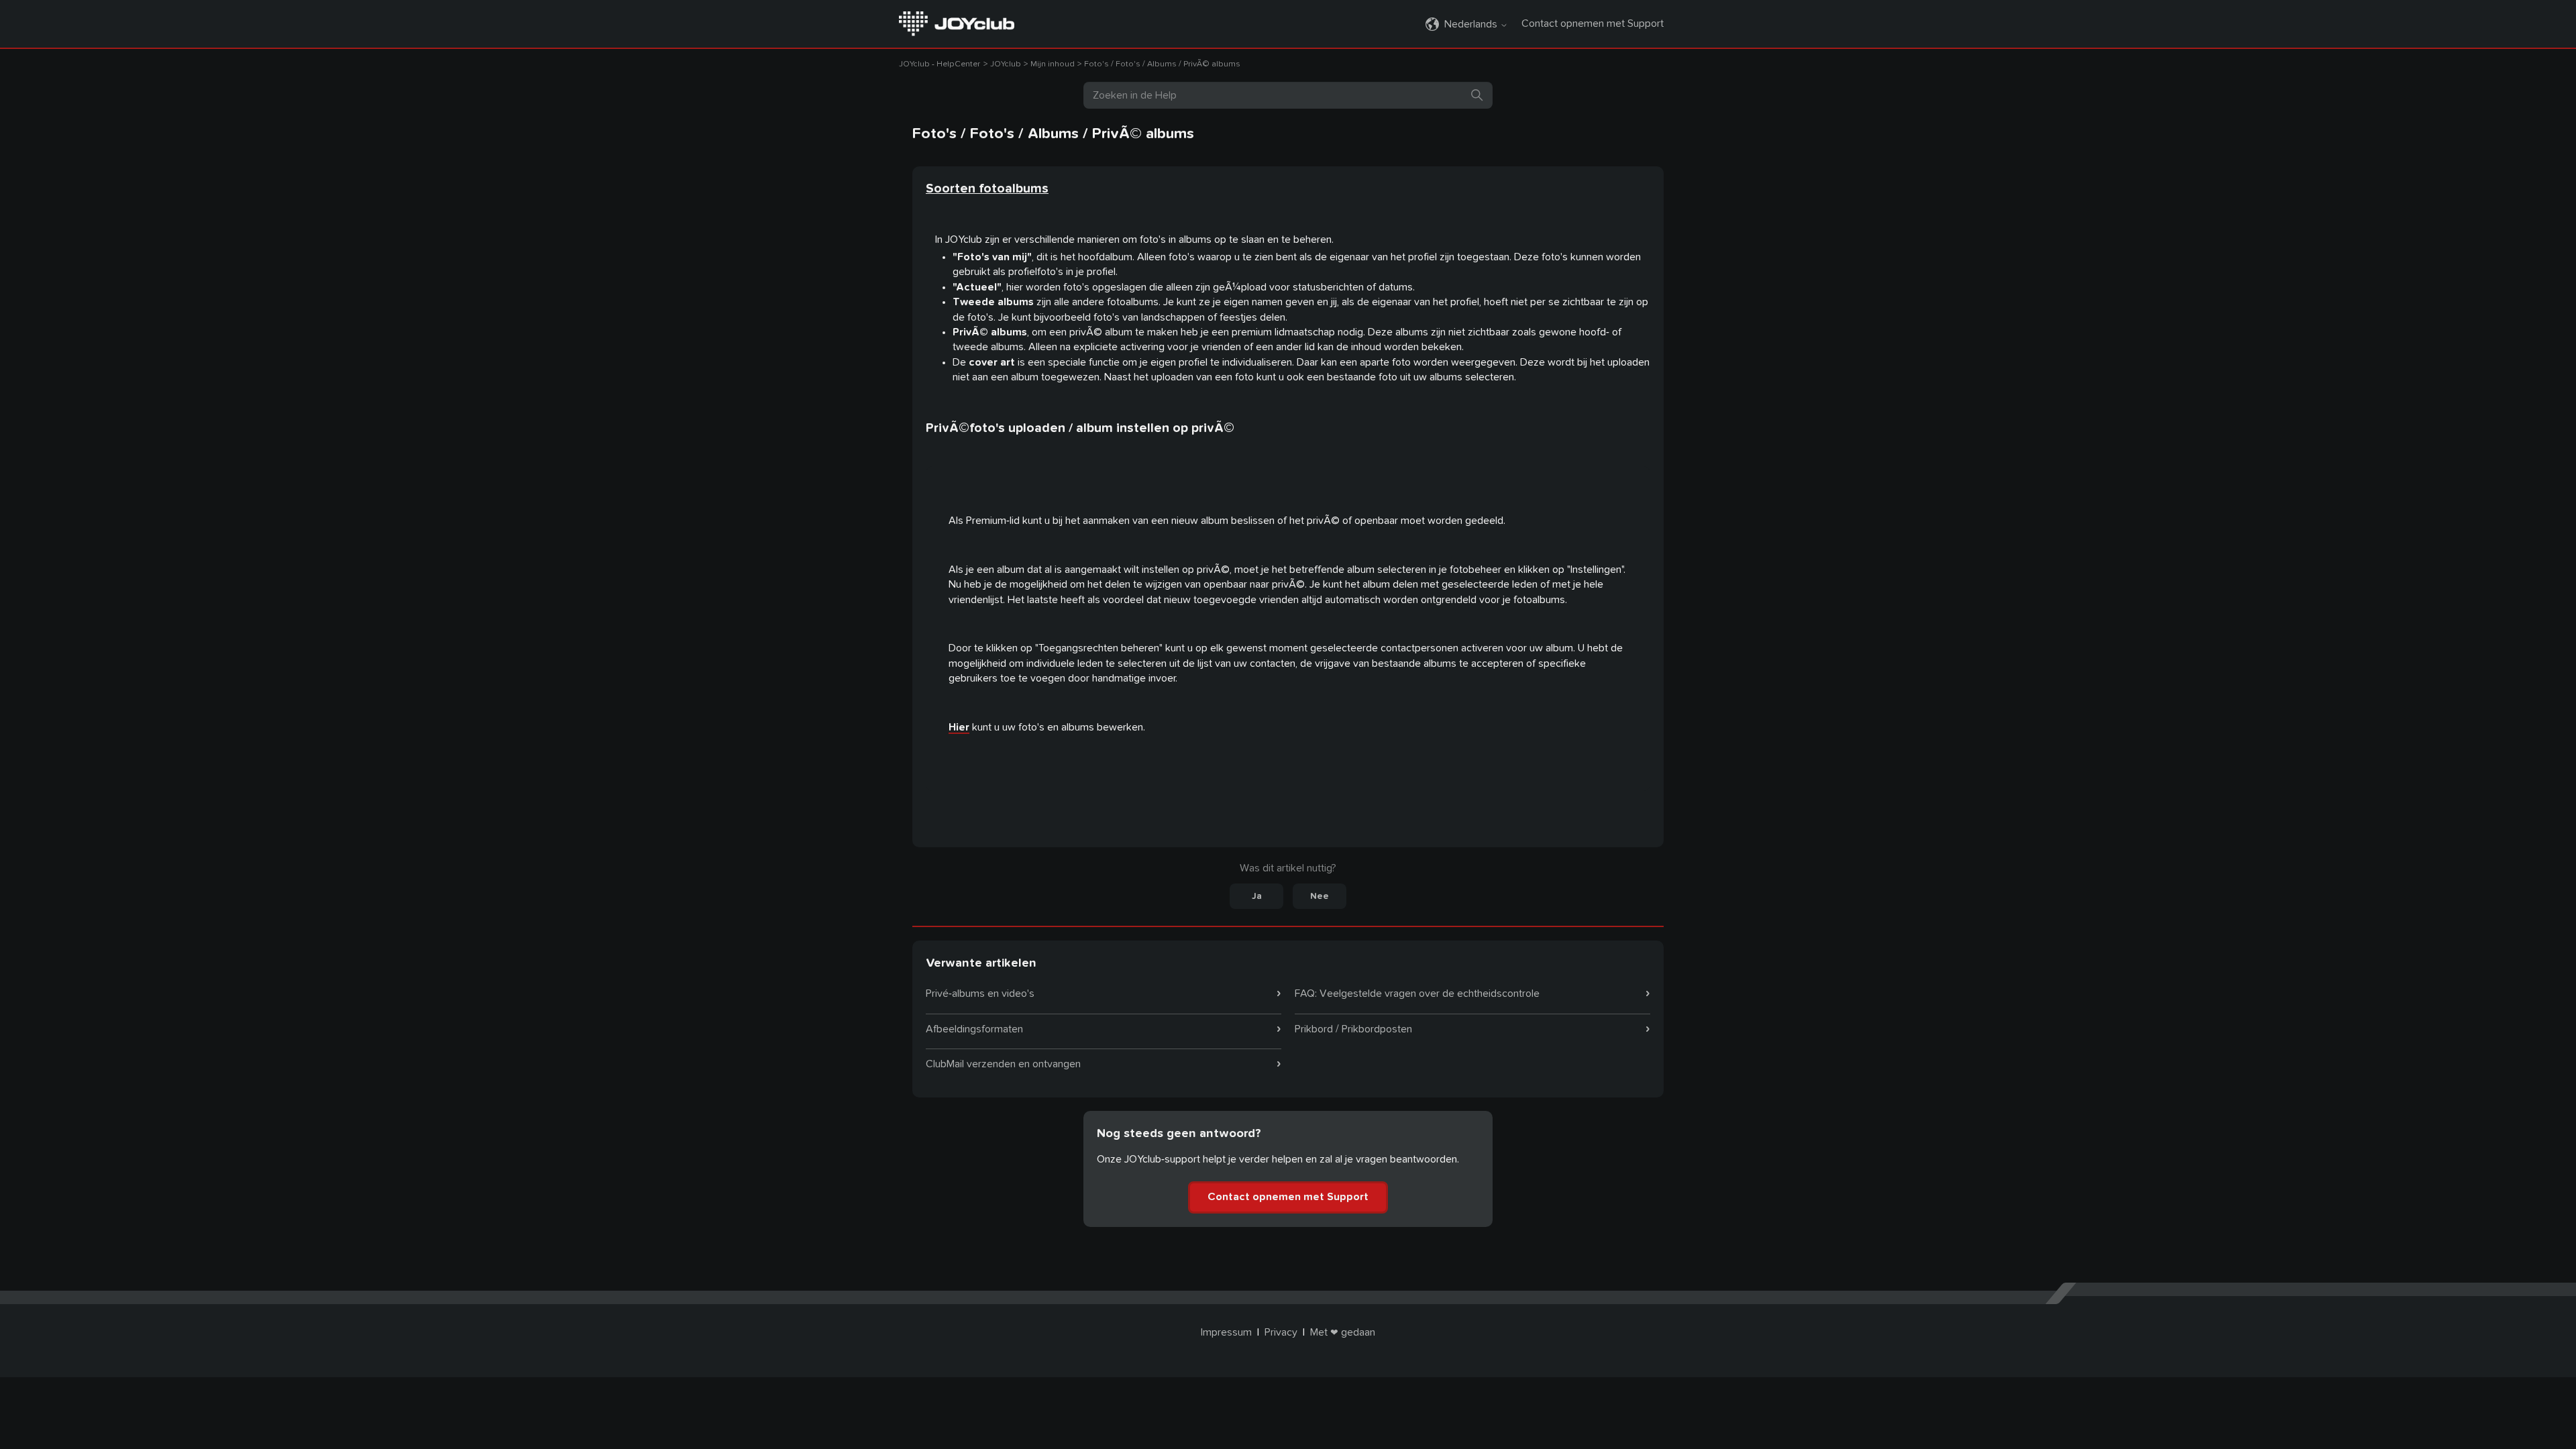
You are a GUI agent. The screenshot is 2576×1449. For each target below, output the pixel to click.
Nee (1320, 896)
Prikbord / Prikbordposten (1353, 1029)
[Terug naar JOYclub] (957, 23)
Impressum (1226, 1332)
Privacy (1281, 1332)
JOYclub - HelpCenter (940, 64)
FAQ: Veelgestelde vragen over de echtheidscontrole (1417, 994)
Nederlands (1472, 24)
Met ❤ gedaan (1343, 1332)
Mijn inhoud (1053, 64)
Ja (1257, 896)
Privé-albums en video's (980, 994)
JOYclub (1006, 64)
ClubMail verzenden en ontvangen (1003, 1064)
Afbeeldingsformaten (974, 1029)
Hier (959, 727)
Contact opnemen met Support (1593, 23)
